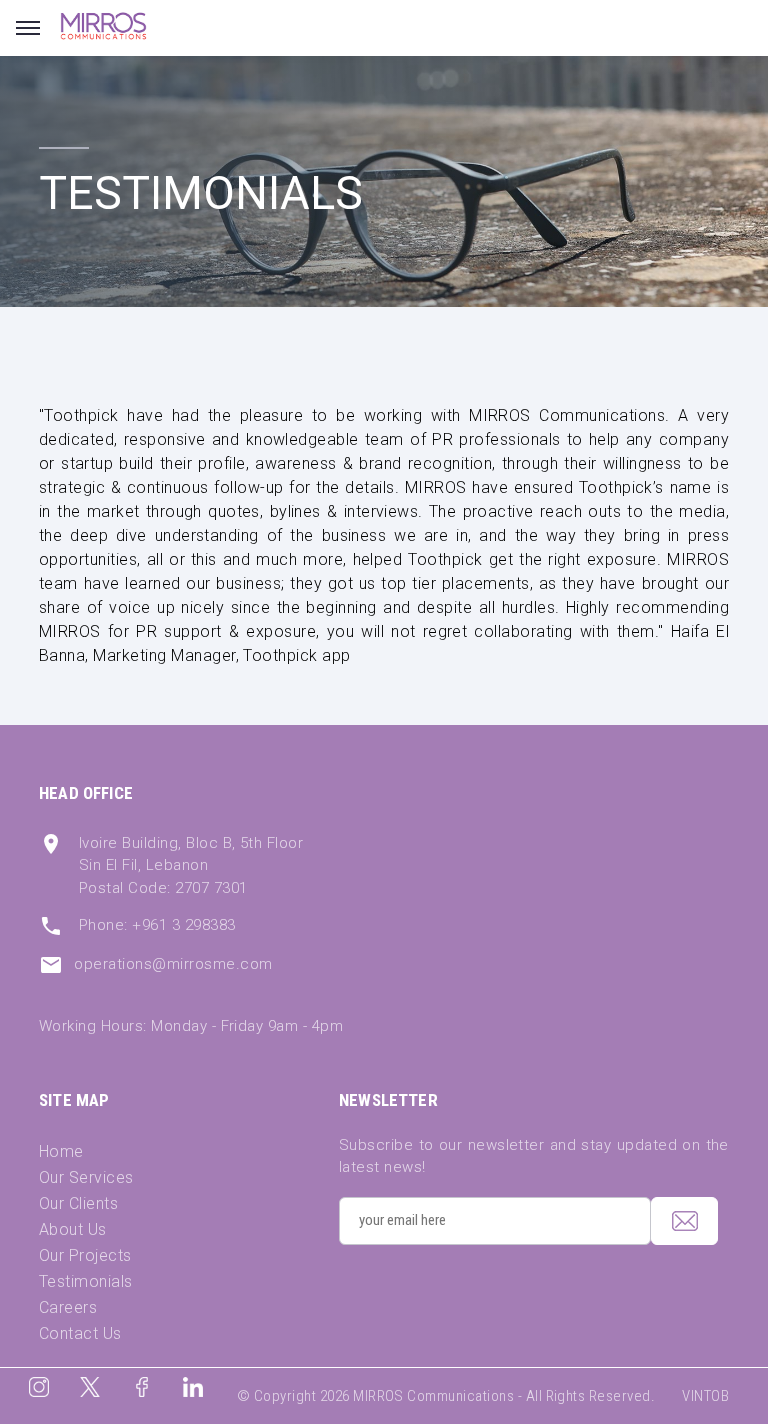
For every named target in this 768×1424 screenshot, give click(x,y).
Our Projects (85, 1255)
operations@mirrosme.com (173, 964)
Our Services (86, 1177)
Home (61, 1151)
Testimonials (86, 1281)
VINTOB (705, 1396)
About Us (73, 1229)
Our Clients (78, 1203)
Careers (68, 1307)
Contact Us (80, 1333)
